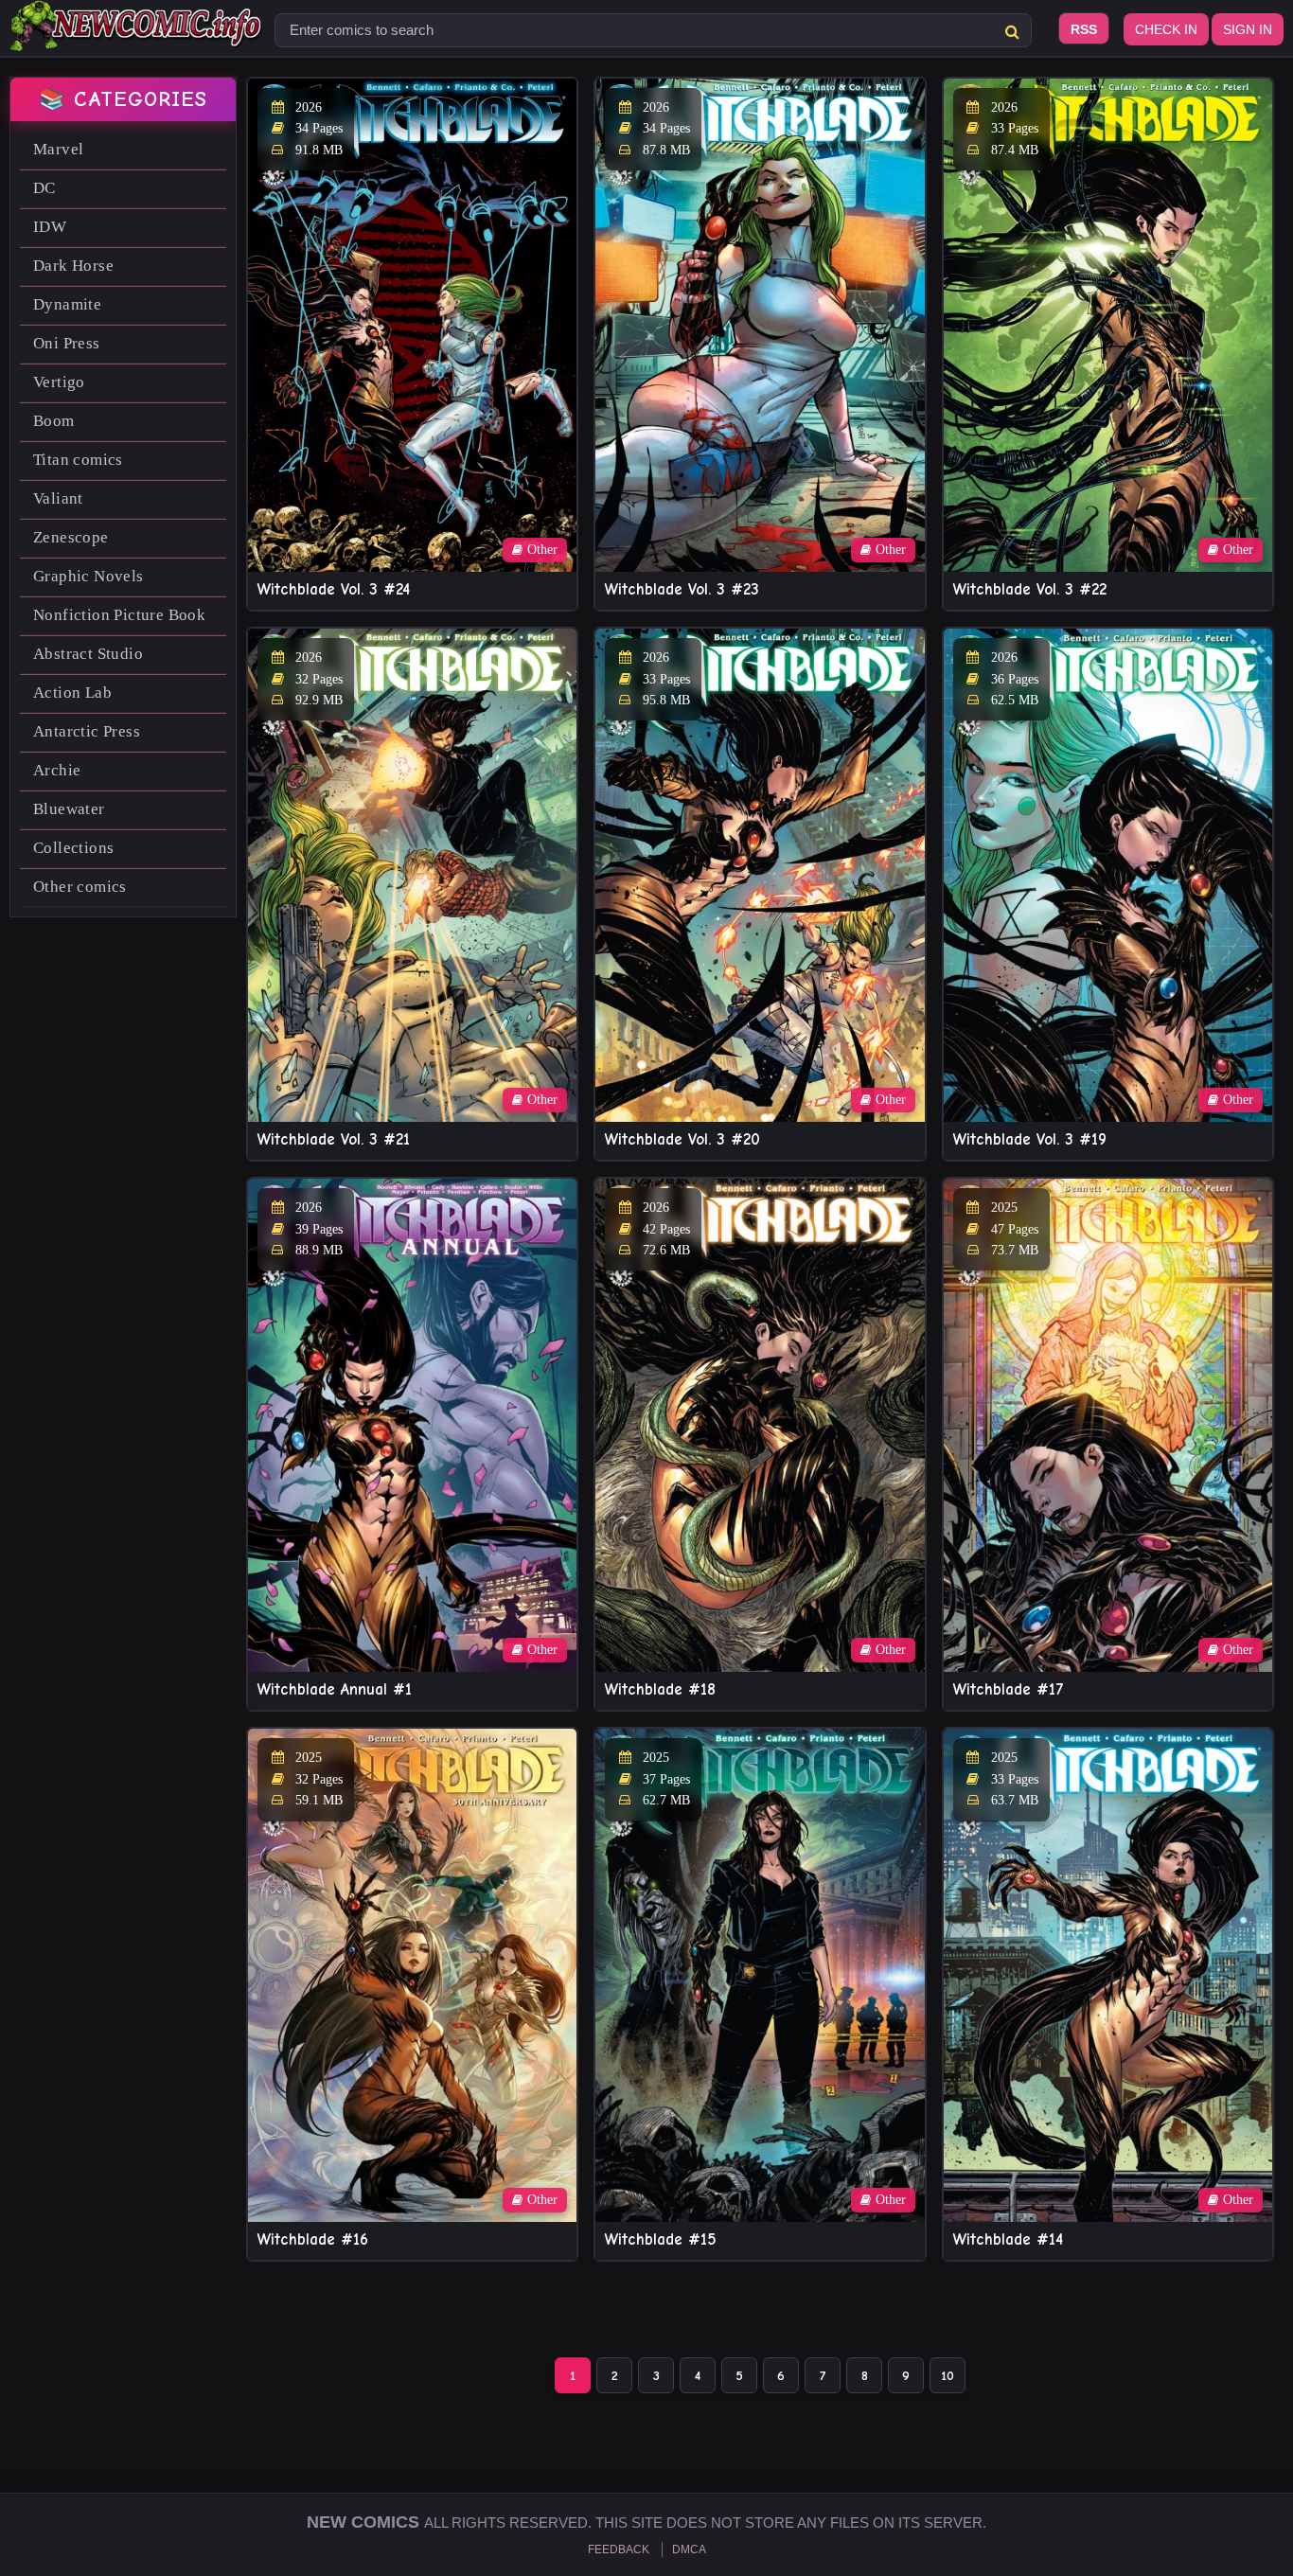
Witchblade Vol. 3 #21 (334, 1139)
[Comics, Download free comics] (137, 38)
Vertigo (59, 382)
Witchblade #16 (313, 2239)
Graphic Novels (89, 576)
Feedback (619, 2549)
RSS (1084, 29)
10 (948, 2376)
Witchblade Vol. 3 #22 (1030, 589)
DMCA (689, 2549)
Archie (57, 770)
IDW (50, 227)
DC (44, 188)
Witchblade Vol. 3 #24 (334, 589)
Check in (1166, 29)
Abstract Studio (88, 654)
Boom (54, 421)
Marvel (58, 149)
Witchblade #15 (661, 2239)
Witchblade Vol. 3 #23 (682, 589)
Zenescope (71, 537)
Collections (73, 848)
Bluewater (69, 809)
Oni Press (67, 343)
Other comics (80, 887)
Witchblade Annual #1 (335, 1689)
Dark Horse (73, 266)
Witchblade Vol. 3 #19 (1030, 1139)
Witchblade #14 (1008, 2239)
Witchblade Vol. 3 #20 (682, 1139)
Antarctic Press (87, 731)
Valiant (58, 498)
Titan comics (78, 460)
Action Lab (72, 693)
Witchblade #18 (660, 1689)
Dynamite (67, 304)
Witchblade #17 (1009, 1689)
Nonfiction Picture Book (119, 615)
